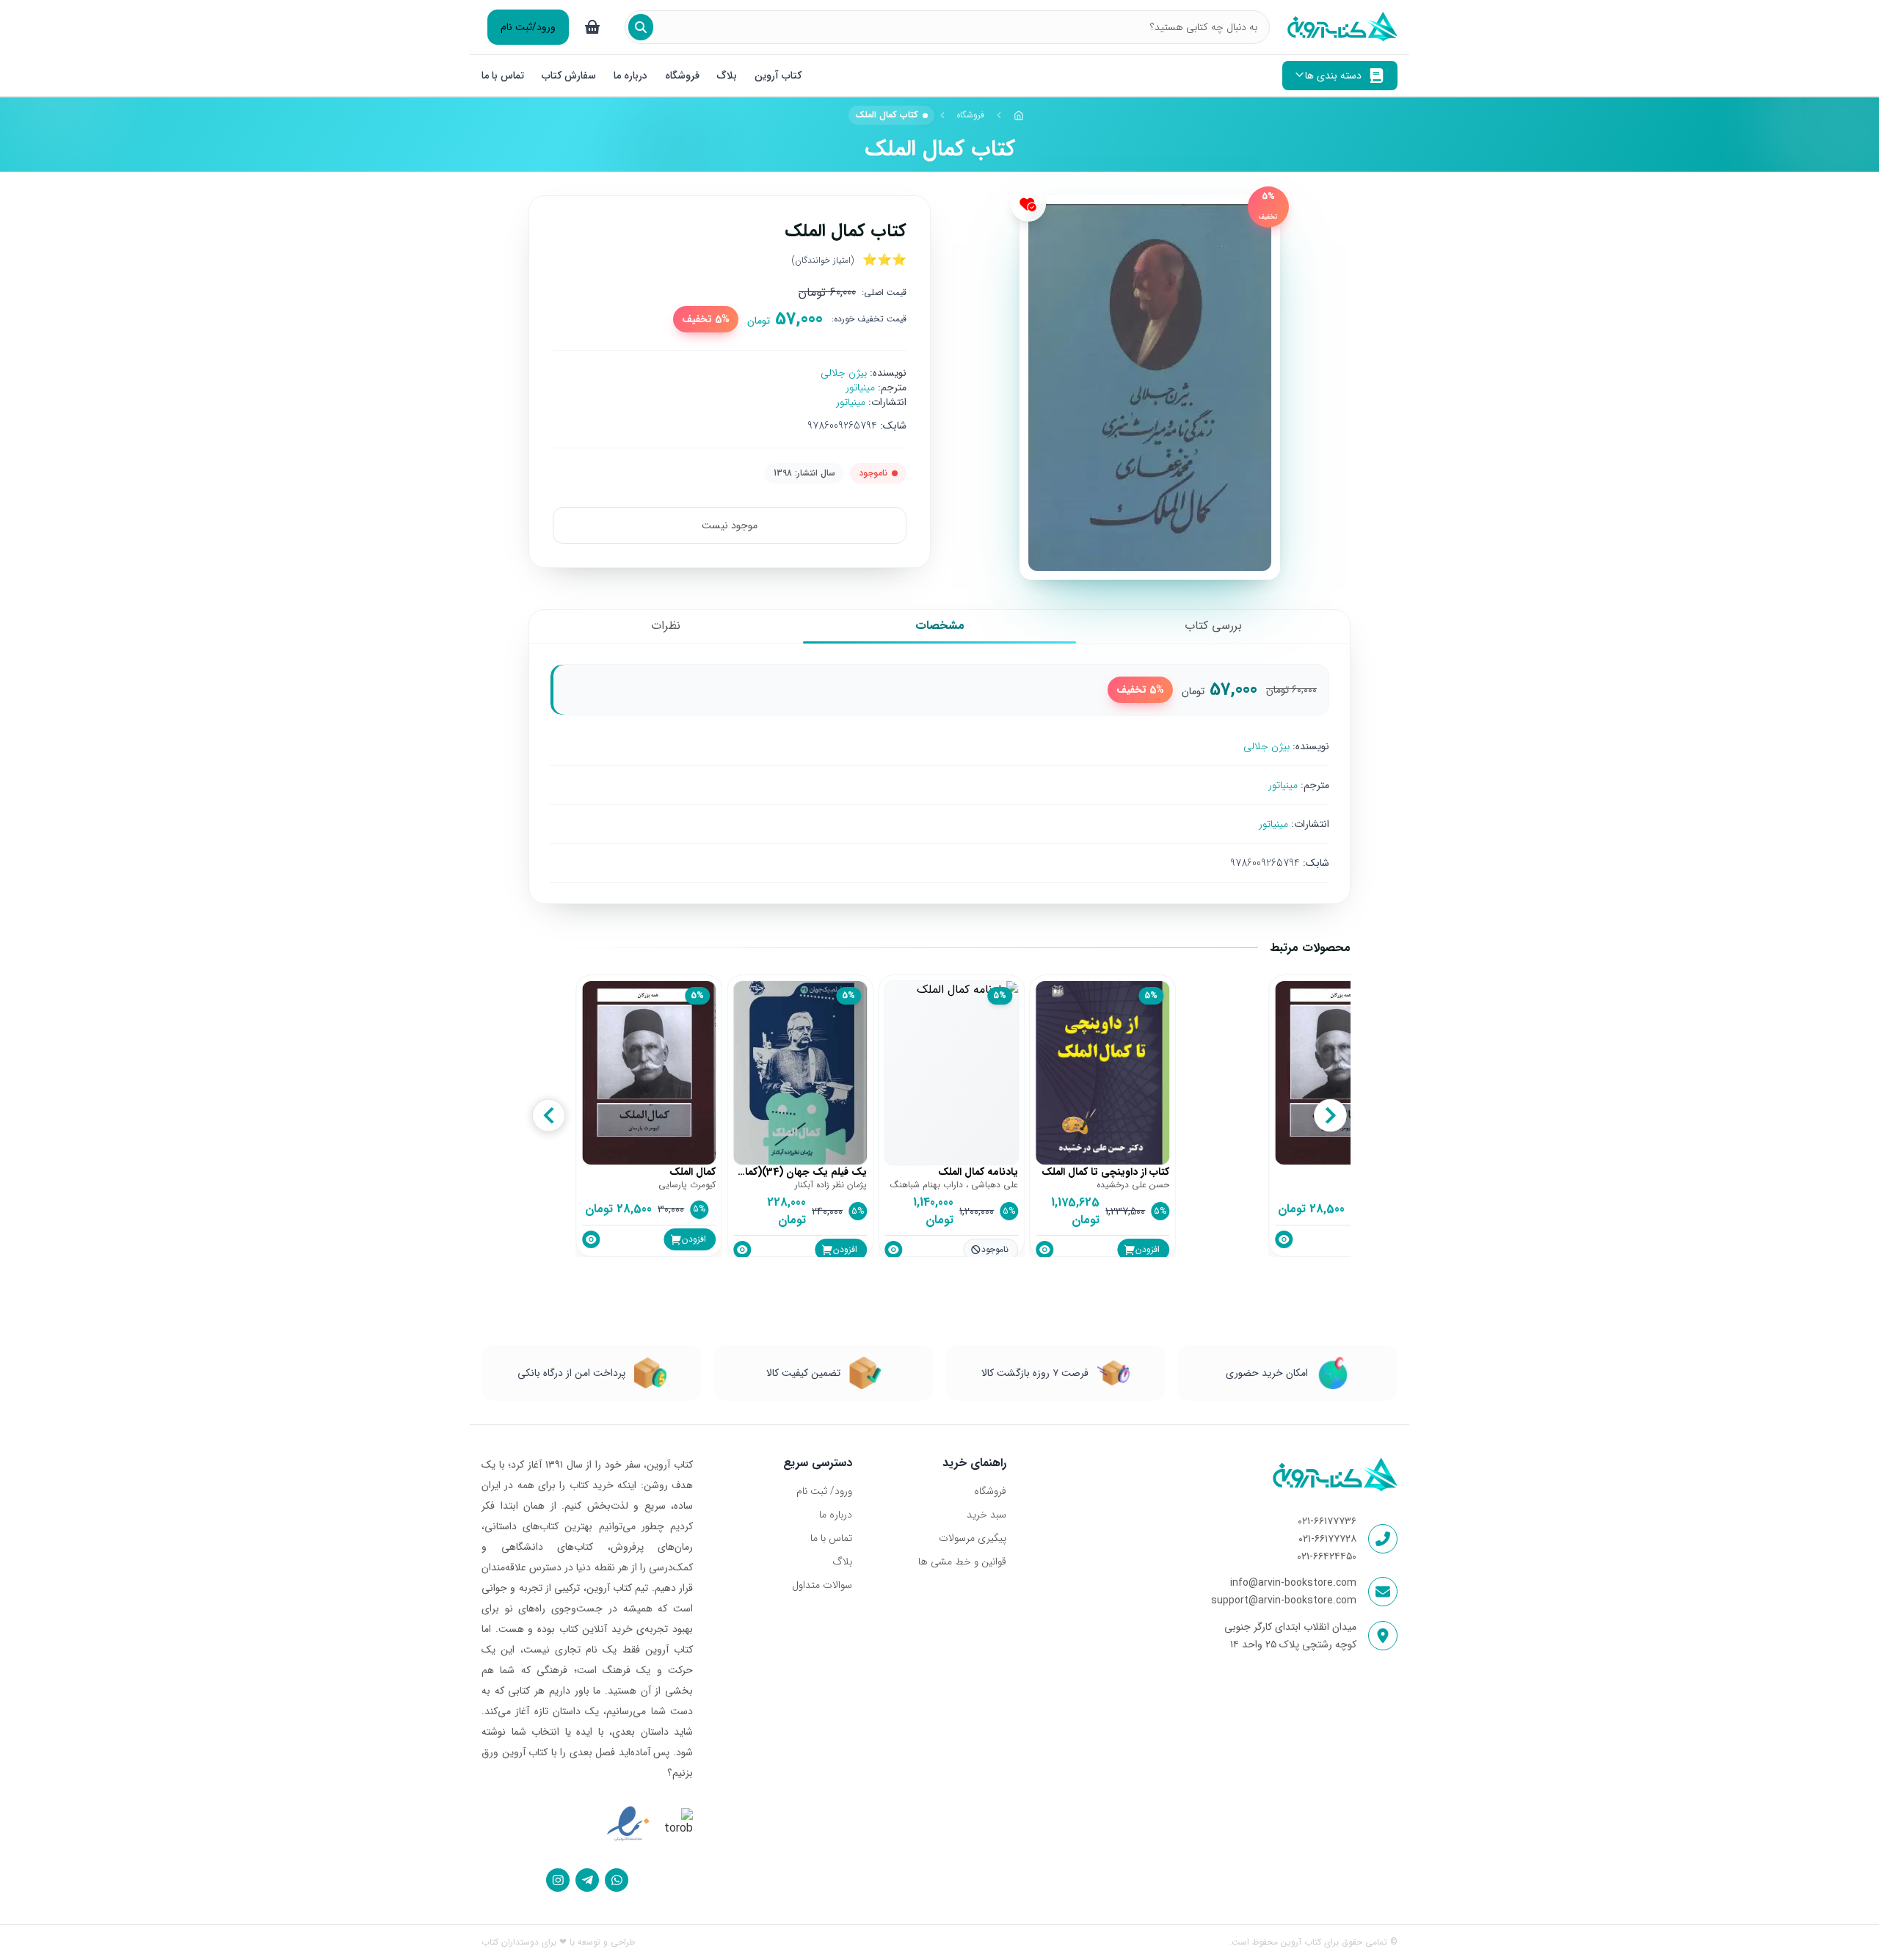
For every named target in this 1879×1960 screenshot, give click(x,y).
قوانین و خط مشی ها (962, 1562)
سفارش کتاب (569, 76)
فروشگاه (682, 76)
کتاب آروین (778, 76)
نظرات (666, 626)
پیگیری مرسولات (972, 1538)
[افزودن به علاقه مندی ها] (1028, 204)
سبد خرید (986, 1515)
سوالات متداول (822, 1585)
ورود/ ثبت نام (824, 1491)
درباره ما (630, 76)
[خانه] (1019, 115)
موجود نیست (730, 525)
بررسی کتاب (1213, 626)
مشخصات (940, 626)
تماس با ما (503, 76)
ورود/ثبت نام (528, 27)
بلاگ (727, 76)
